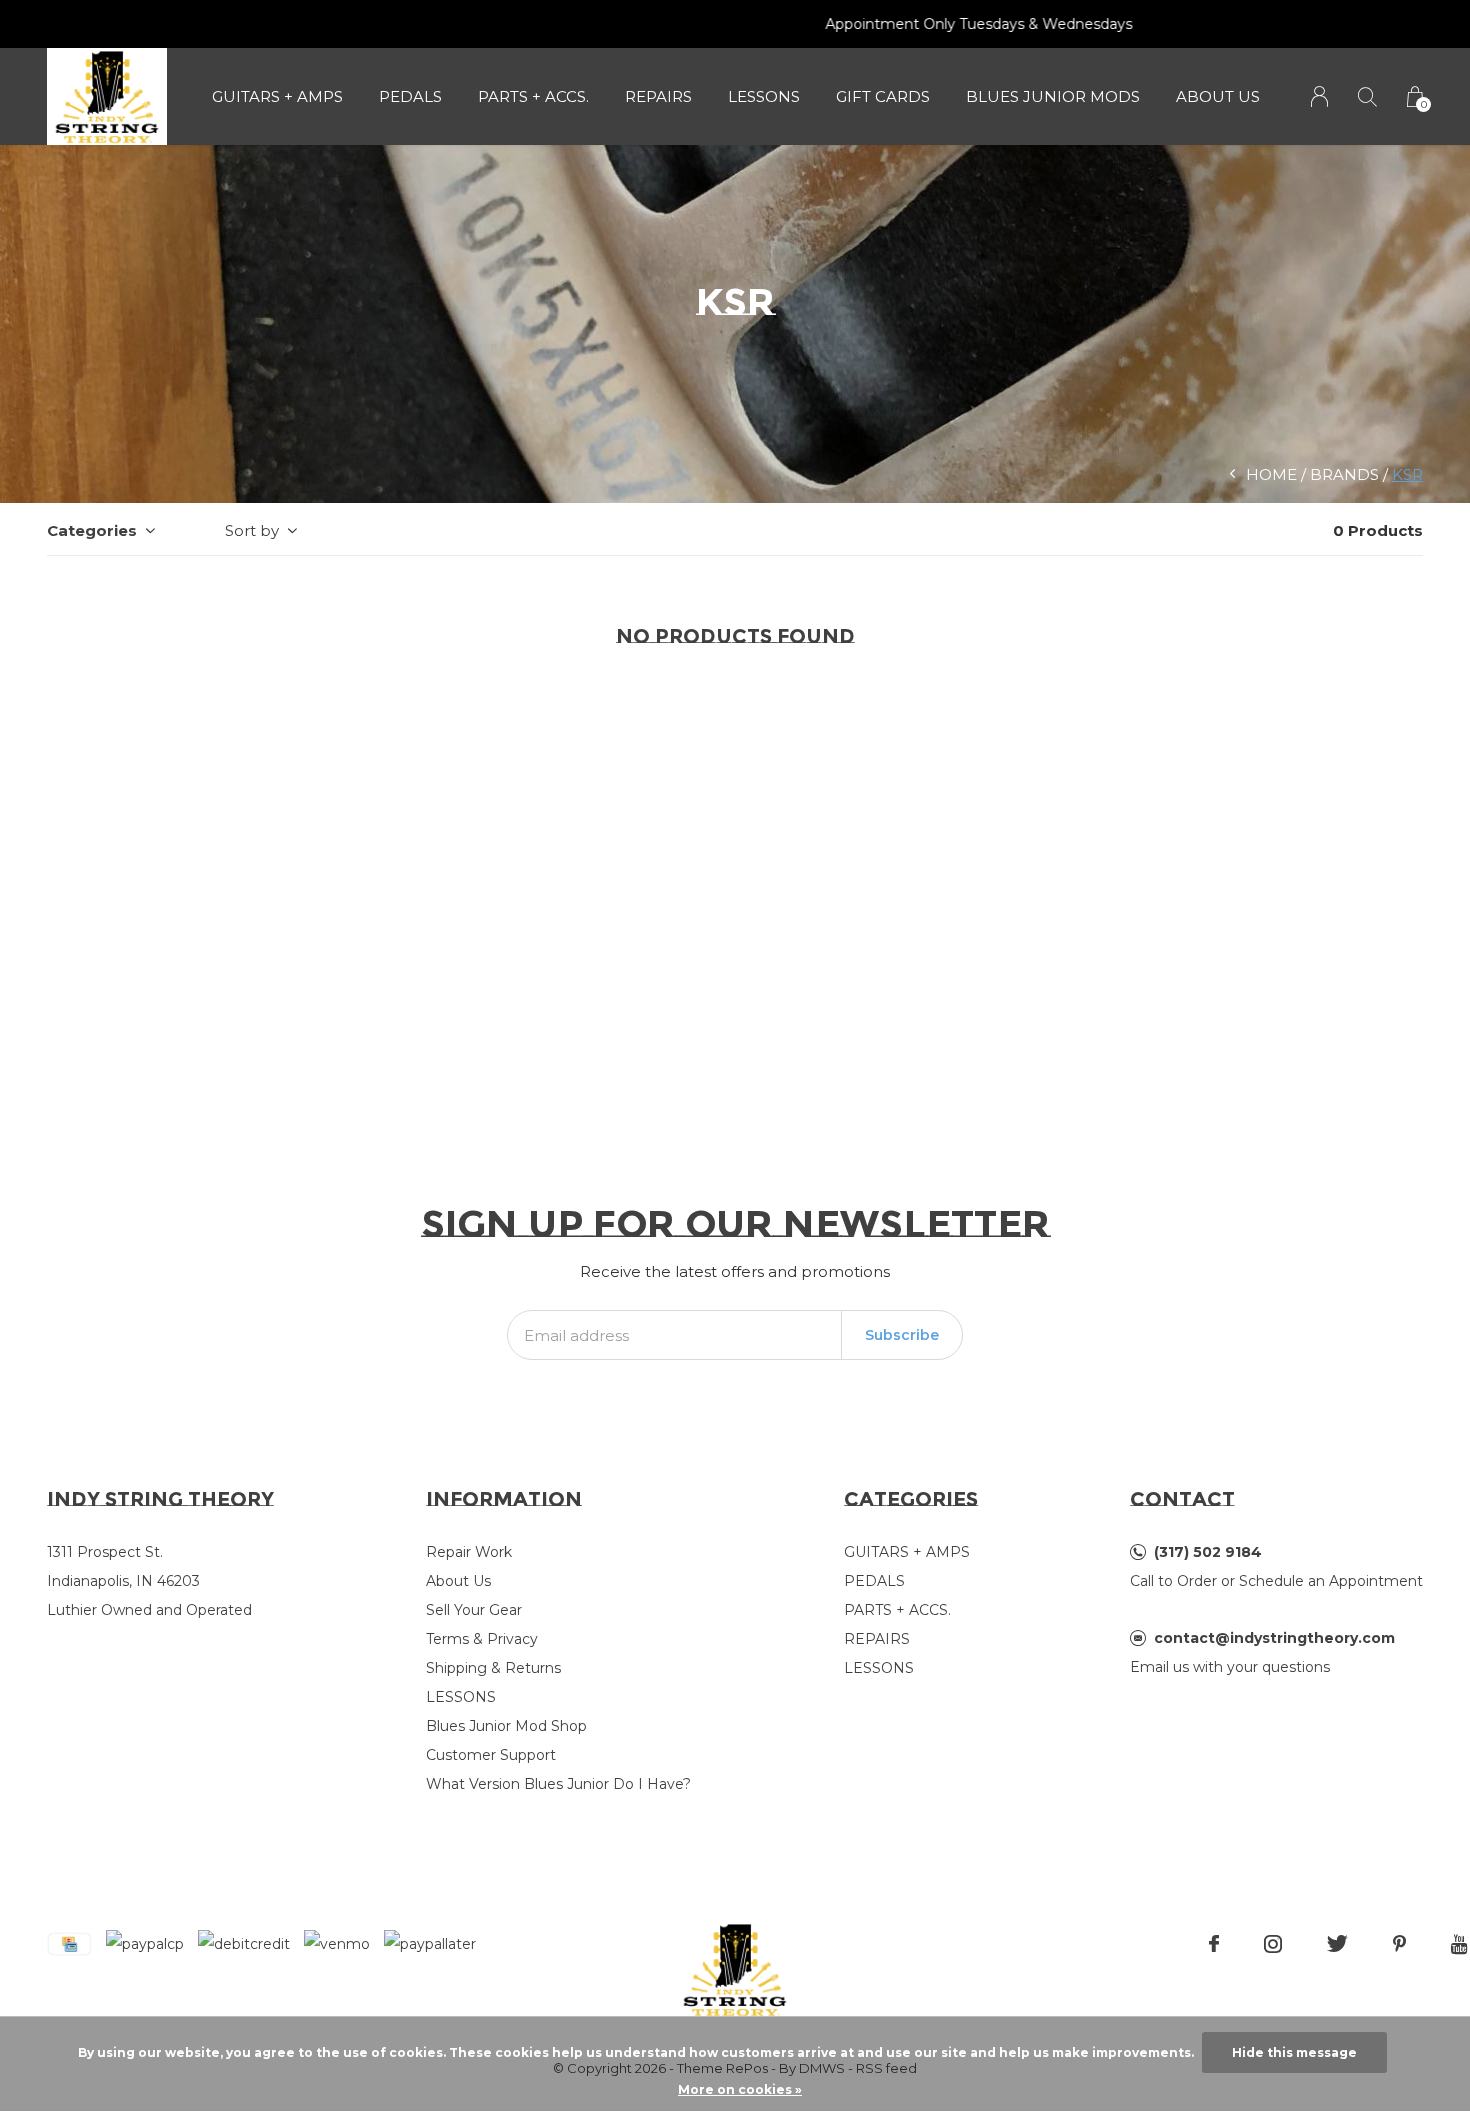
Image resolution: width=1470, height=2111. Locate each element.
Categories (92, 530)
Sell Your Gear (474, 1610)
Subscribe (902, 1335)
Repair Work (469, 1552)
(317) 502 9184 (1208, 1552)
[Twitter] (1337, 1944)
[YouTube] (1459, 1944)
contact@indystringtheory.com (1274, 1638)
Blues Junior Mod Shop (506, 1726)
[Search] (1367, 96)
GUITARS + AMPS (277, 96)
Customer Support (491, 1755)
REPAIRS (658, 96)
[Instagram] (1273, 1944)
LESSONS (764, 96)
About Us (1218, 96)
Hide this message (1294, 2052)
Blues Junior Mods (1053, 96)
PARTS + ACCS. (533, 96)
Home (1271, 474)
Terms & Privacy (482, 1639)
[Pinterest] (1399, 1944)
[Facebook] (1214, 1944)
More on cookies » (740, 2089)
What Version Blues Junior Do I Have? (558, 1784)
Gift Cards (883, 96)
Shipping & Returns (493, 1668)
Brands (1344, 474)
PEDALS (410, 96)
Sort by (252, 530)
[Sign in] (1319, 96)
